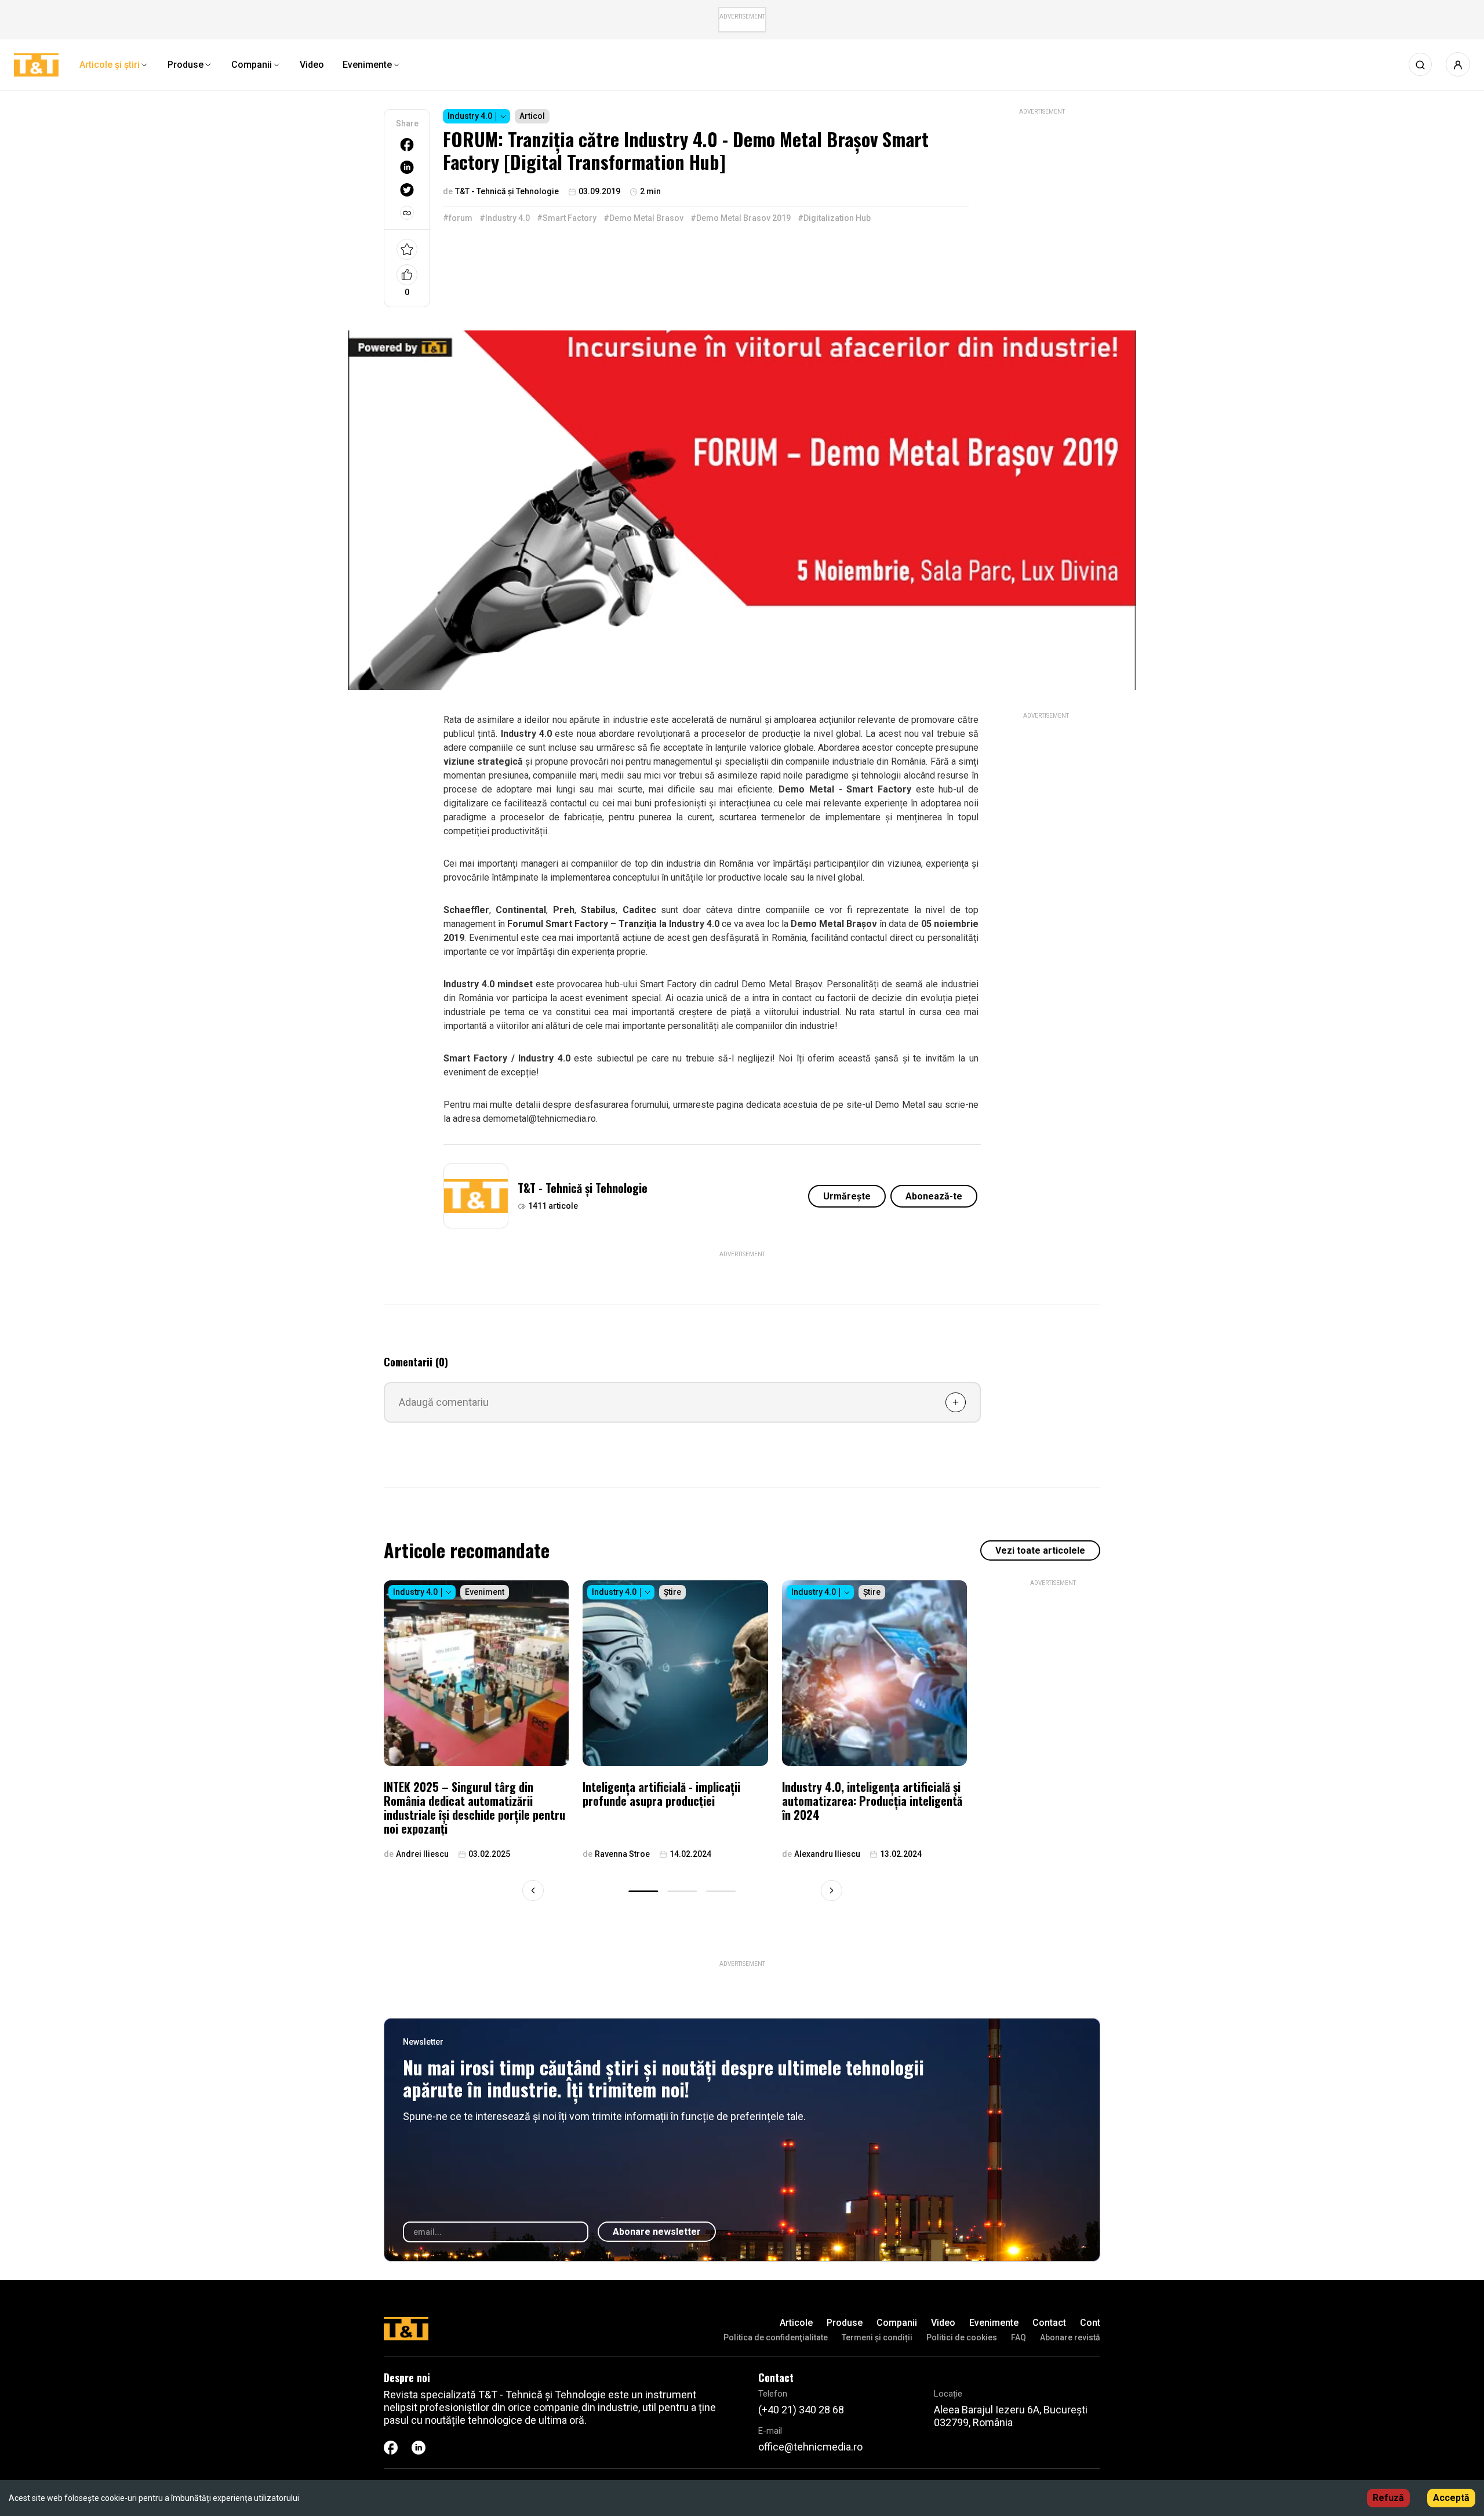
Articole (796, 2323)
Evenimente (994, 2323)
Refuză (1388, 2498)
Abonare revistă (1070, 2337)
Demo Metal (900, 1105)
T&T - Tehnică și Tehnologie (583, 1188)
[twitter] (407, 190)
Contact (1049, 2323)
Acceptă (1451, 2498)
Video (943, 2323)
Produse (845, 2323)
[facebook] (407, 145)
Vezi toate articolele (1040, 1550)
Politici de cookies (962, 2337)
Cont (1090, 2323)
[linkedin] (407, 167)
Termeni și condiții (877, 2337)
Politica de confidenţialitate (776, 2337)
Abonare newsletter (657, 2232)
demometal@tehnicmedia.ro (539, 1119)
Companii (897, 2323)
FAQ (1019, 2337)
